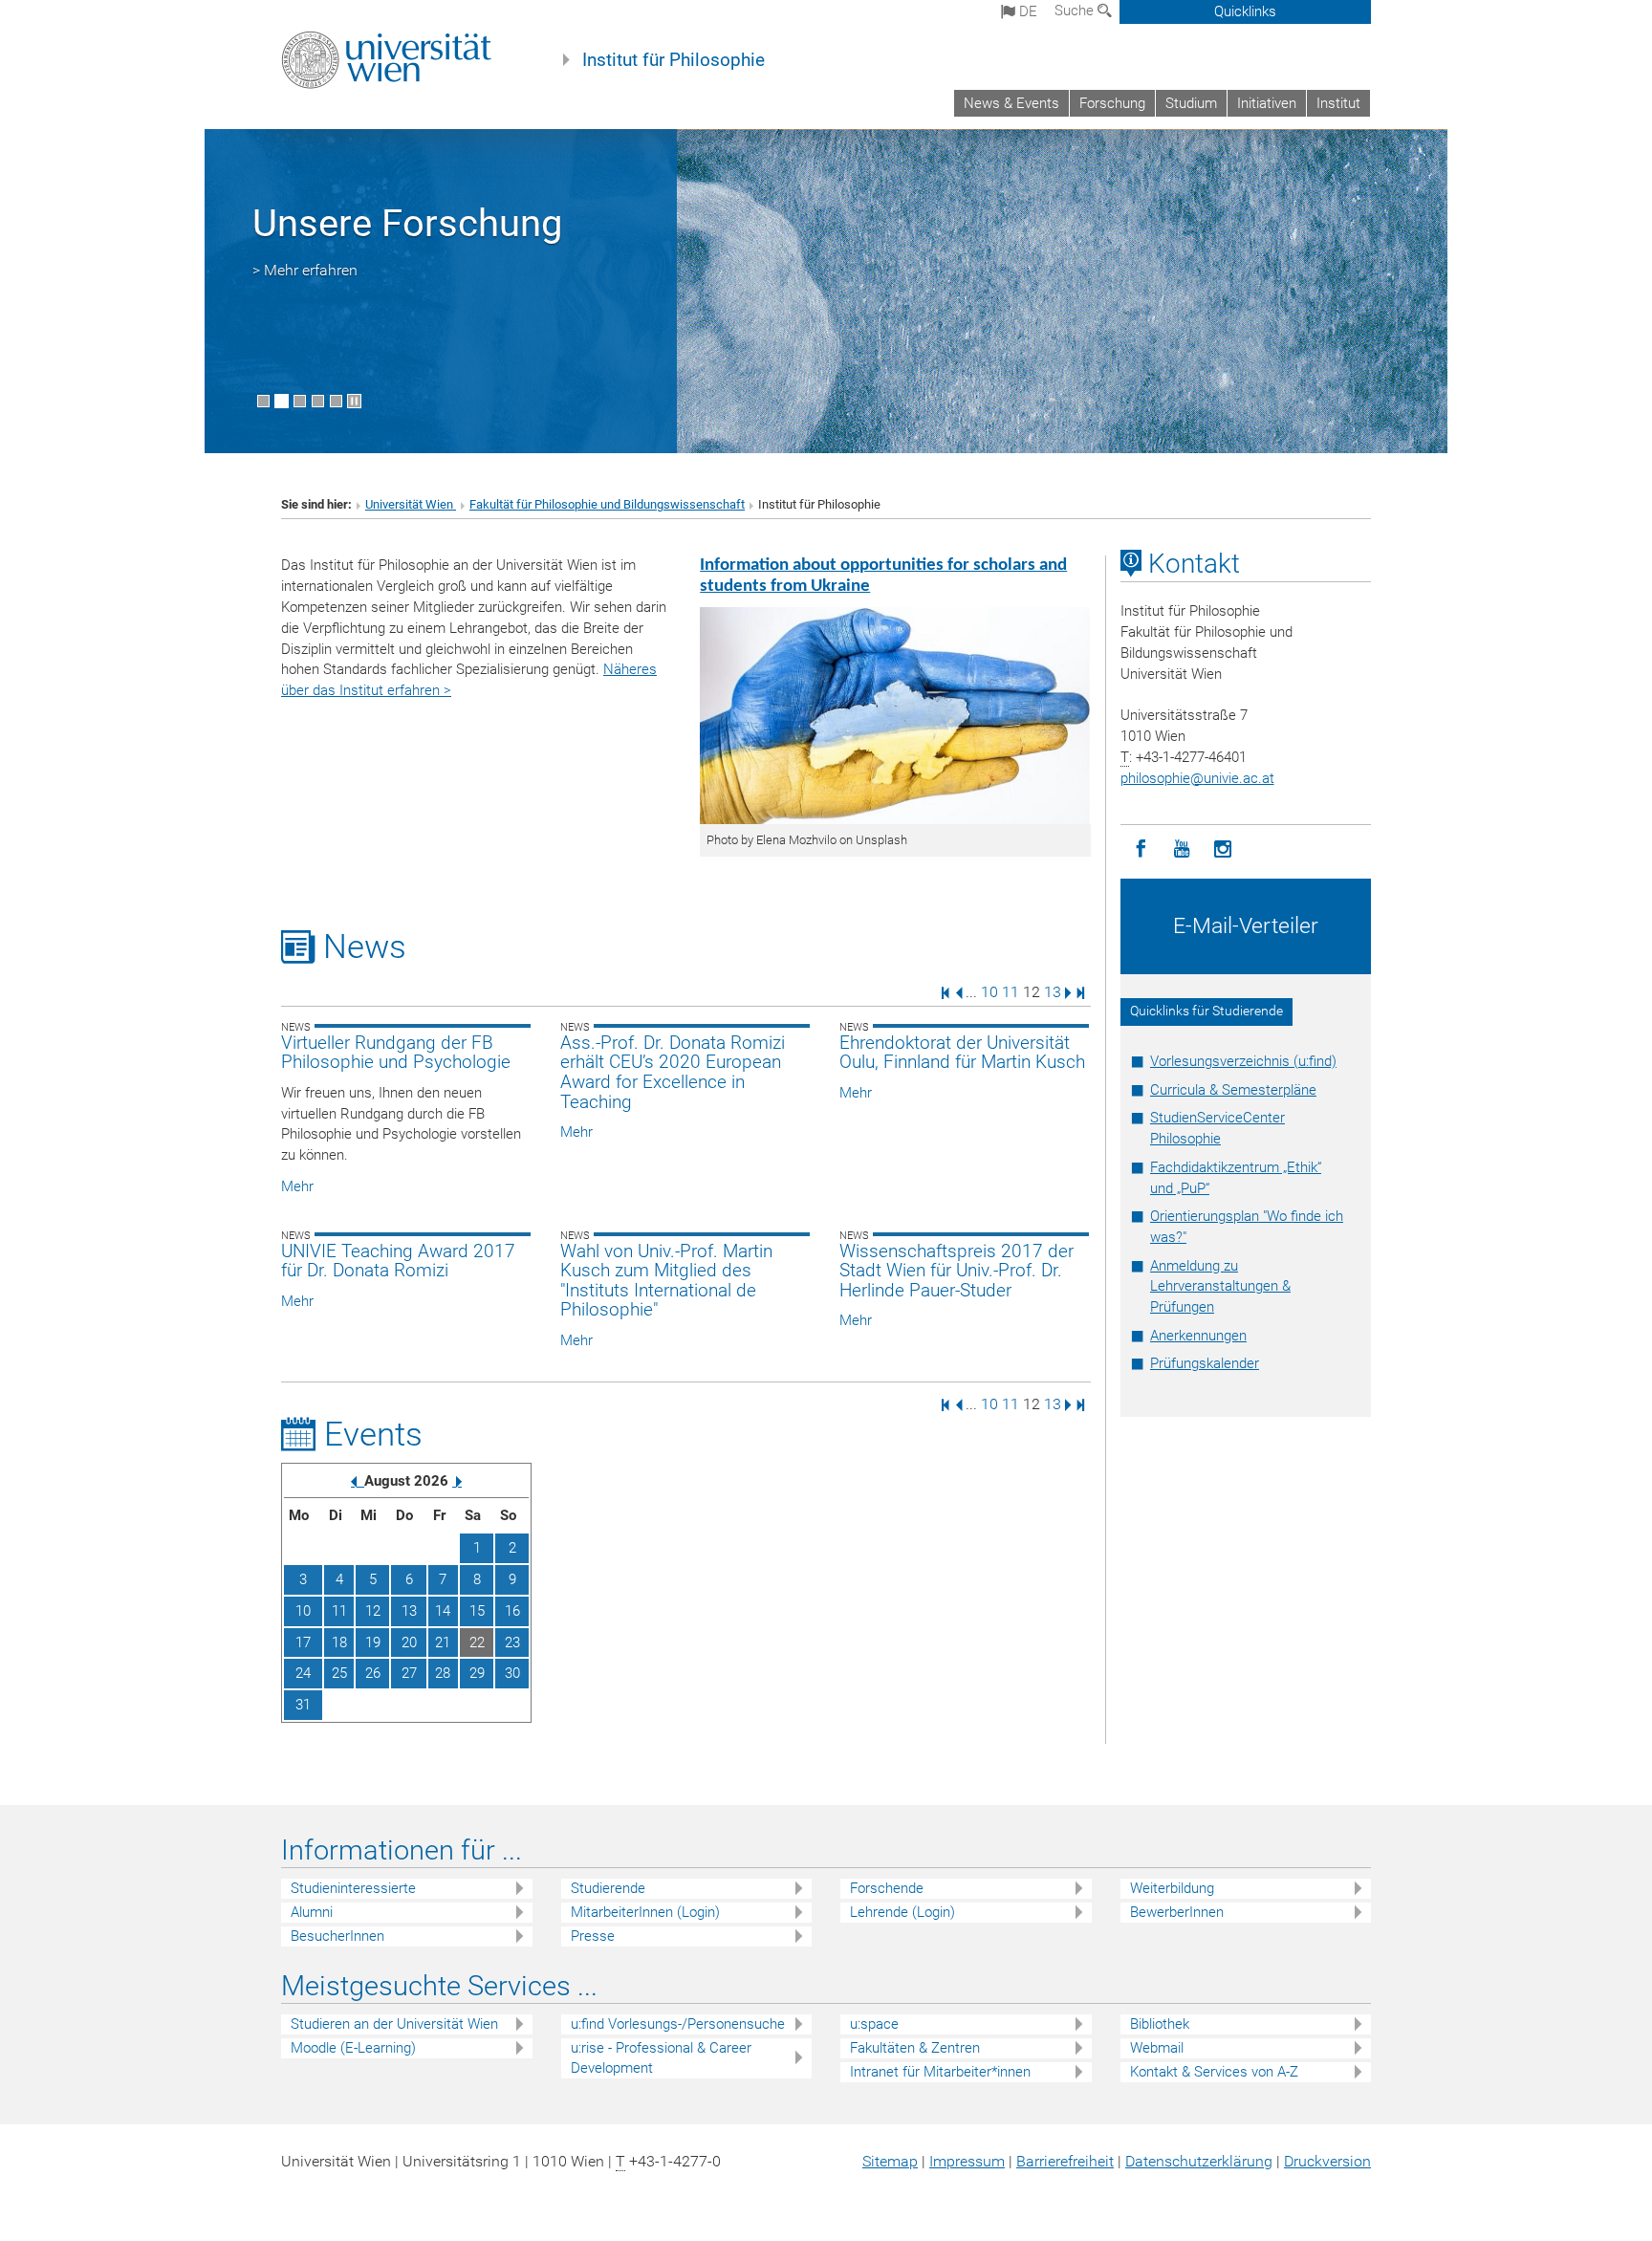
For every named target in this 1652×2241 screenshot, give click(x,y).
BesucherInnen (337, 1936)
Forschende (887, 1888)
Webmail (1157, 2048)
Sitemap (890, 2161)
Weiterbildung (1172, 1888)
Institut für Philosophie (674, 60)
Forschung (1112, 103)
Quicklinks (1245, 11)
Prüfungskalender (1205, 1363)
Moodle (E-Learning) (353, 2048)
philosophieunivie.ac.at (1197, 778)
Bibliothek (1160, 2024)
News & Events (1011, 103)
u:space (874, 2024)
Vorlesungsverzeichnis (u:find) (1243, 1061)
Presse (593, 1936)
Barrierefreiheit (1065, 2161)
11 (1011, 992)
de (1026, 11)
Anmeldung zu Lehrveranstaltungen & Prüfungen (1220, 1287)
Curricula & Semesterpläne (1233, 1090)
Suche (1076, 11)
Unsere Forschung (407, 223)
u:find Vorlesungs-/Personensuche (678, 2024)
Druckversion (1327, 2161)
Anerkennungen (1198, 1336)
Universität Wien (411, 504)
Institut (1338, 103)
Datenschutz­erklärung (1199, 2161)
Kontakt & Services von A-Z (1214, 2072)
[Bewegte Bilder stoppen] (354, 401)
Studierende (608, 1888)
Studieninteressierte (353, 1888)
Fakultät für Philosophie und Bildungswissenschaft (607, 504)
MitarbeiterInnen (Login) (645, 1912)
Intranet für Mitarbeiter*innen (940, 2072)
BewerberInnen (1177, 1912)
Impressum (967, 2161)
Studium (1191, 103)
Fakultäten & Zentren (915, 2048)
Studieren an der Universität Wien (394, 2024)
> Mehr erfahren (305, 270)
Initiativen (1267, 103)
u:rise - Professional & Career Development (661, 2058)
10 (989, 992)
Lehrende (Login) (902, 1912)
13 (1053, 992)
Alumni (312, 1912)
